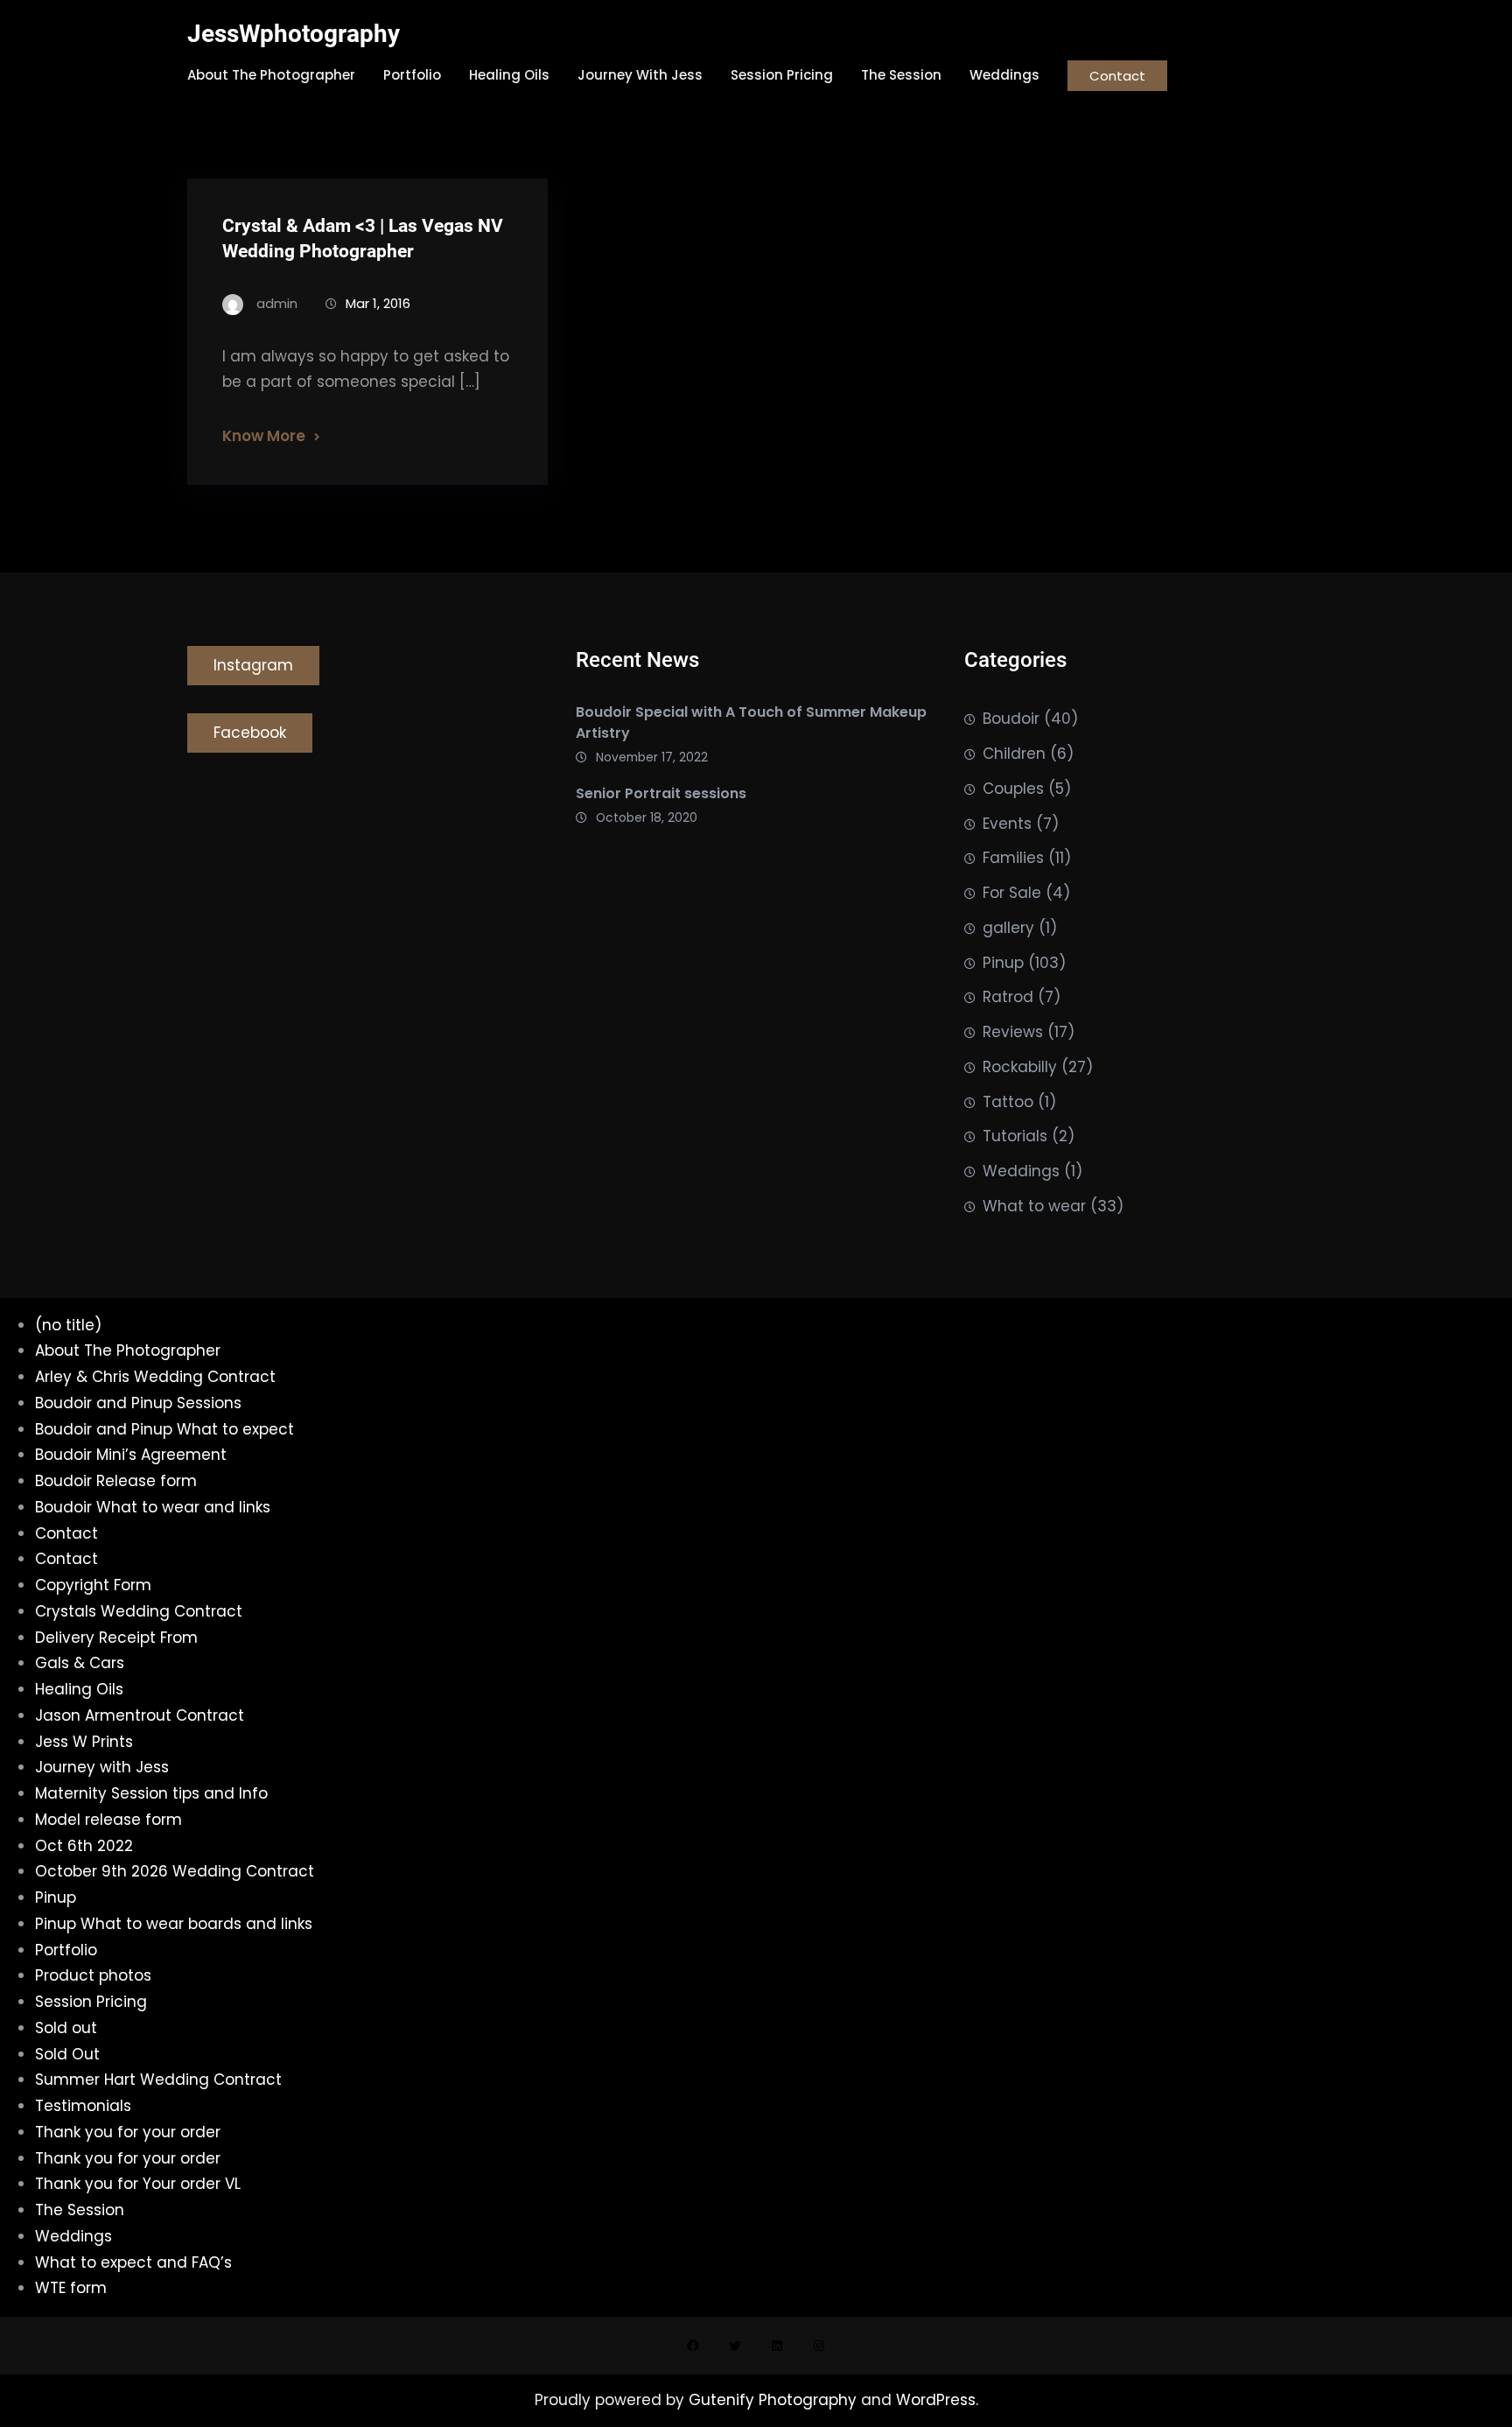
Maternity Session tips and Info (151, 1793)
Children (1014, 754)
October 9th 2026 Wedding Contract (175, 1871)
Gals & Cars (80, 1663)
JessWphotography (294, 34)
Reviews (1013, 1032)
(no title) (68, 1325)
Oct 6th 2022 (84, 1846)
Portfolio (66, 1950)
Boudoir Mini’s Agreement (131, 1455)
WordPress (936, 2400)
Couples (1013, 789)
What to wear (1034, 1206)
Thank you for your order (128, 2132)
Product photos (93, 1975)
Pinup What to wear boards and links (174, 1924)
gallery (1008, 928)
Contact (1117, 76)
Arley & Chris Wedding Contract (155, 1377)
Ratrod (1008, 997)
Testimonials (83, 2106)
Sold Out (67, 2054)
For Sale (1012, 893)
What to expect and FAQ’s (133, 2262)
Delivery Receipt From (116, 1638)
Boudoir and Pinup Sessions (138, 1403)
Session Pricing (91, 2002)
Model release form (108, 1820)
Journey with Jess (102, 1767)
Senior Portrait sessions (661, 793)
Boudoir (1011, 719)
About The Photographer (128, 1350)
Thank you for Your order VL (138, 2184)
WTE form (71, 2288)
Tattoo (1008, 1102)
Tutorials (1015, 1136)
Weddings (1021, 1171)
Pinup (1003, 963)
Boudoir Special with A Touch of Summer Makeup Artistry (751, 722)
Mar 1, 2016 (378, 303)
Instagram (253, 665)
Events (1007, 824)
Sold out (66, 2028)
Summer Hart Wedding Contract (158, 2080)
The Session (80, 2210)
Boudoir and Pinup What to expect (164, 1429)
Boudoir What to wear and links (153, 1507)
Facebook (250, 733)
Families (1013, 858)
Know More (264, 436)
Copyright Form (93, 1585)
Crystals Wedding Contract (139, 1611)
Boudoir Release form (116, 1481)
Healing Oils (79, 1689)
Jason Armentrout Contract (140, 1715)
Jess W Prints (84, 1742)
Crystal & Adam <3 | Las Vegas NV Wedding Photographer (363, 238)
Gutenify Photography (775, 2400)
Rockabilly (1020, 1067)
